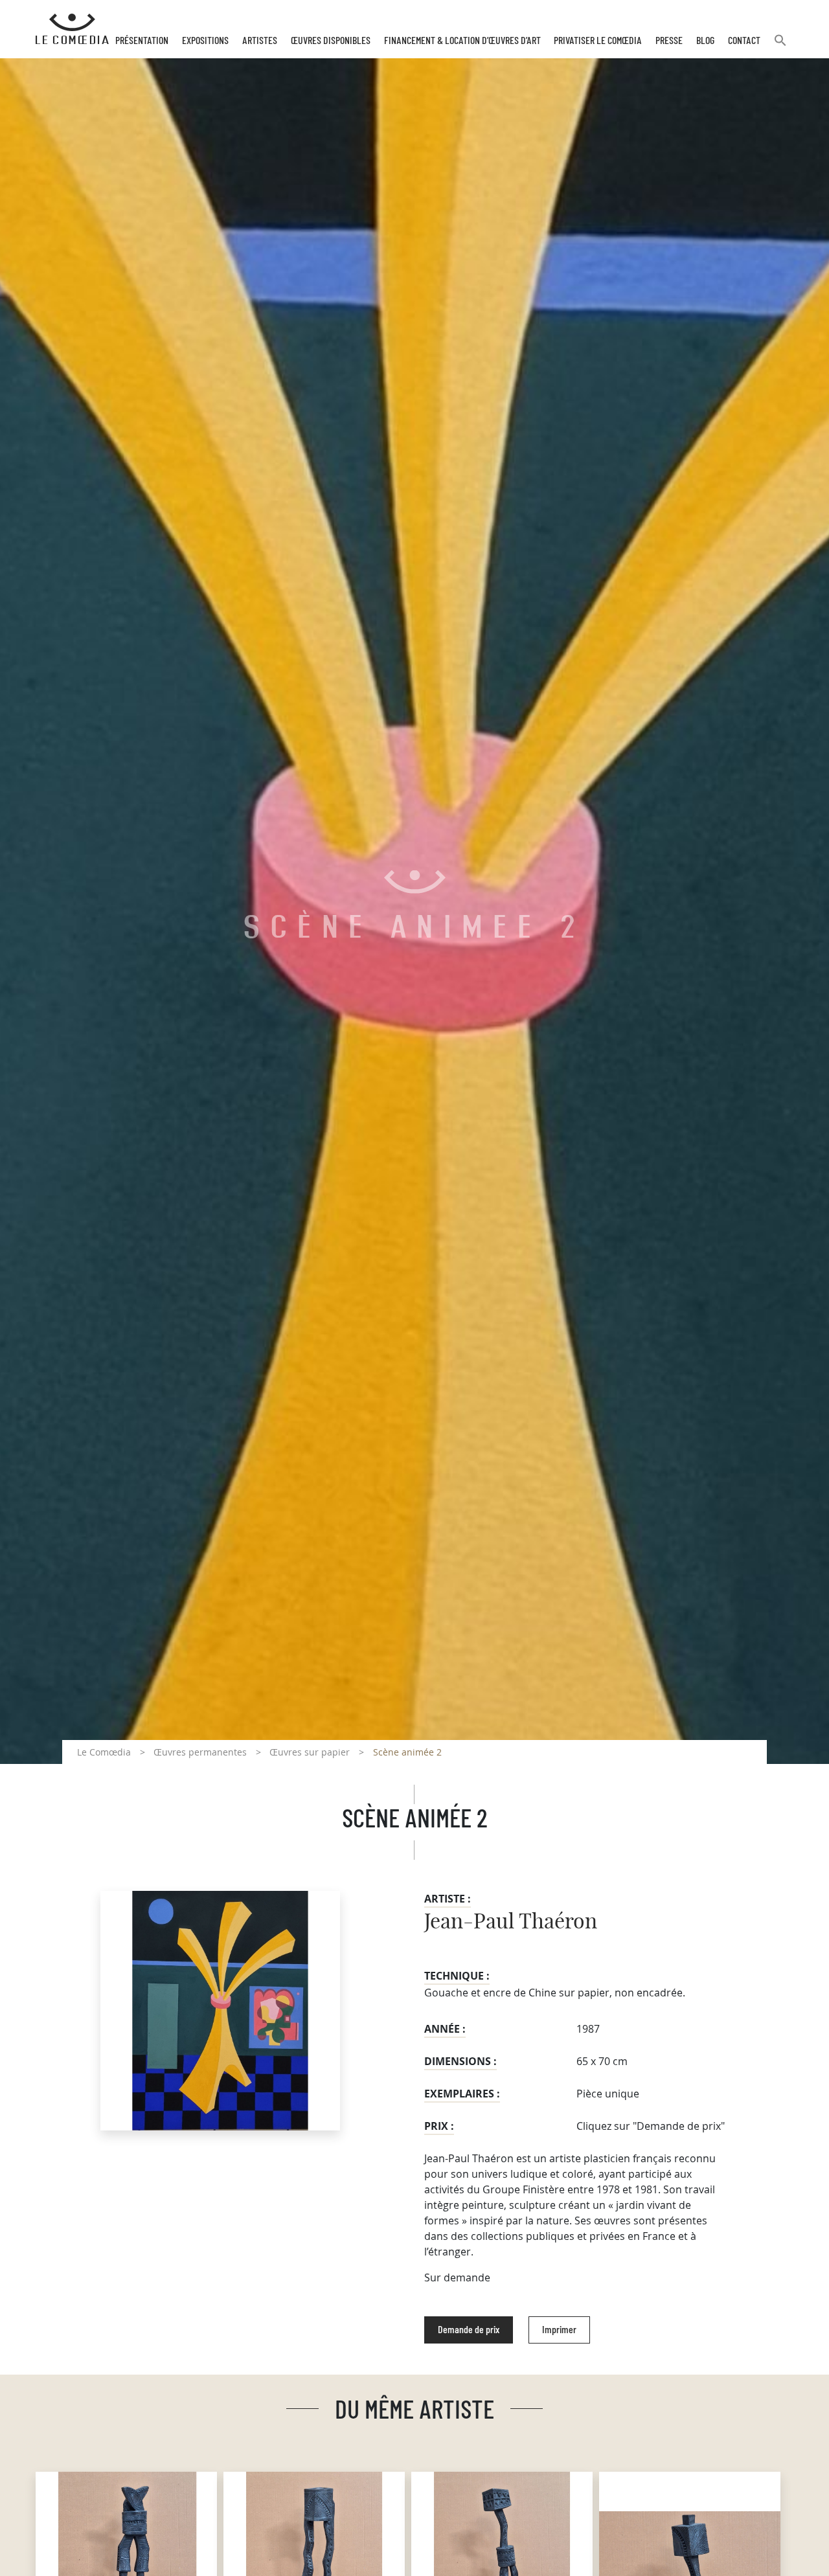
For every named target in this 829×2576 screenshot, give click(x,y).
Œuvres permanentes (200, 1752)
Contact (744, 41)
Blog (705, 41)
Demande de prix (469, 2330)
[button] (780, 46)
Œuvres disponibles (331, 41)
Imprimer (559, 2330)
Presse (669, 41)
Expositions (205, 41)
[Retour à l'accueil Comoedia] (72, 29)
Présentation (142, 41)
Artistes (260, 41)
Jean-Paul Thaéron (511, 1922)
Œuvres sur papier (310, 1752)
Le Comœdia (104, 1752)
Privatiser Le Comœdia (598, 41)
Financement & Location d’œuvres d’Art (462, 41)
